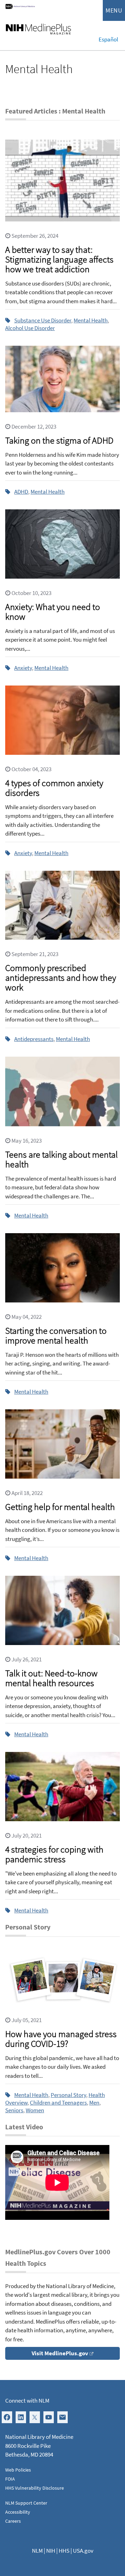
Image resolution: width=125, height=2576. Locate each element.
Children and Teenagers (58, 2103)
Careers (13, 2521)
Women (35, 2110)
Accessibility (18, 2512)
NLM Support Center (26, 2503)
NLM (37, 2551)
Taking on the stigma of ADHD (59, 440)
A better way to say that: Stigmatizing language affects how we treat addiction (59, 259)
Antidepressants (34, 1039)
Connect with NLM (27, 2401)
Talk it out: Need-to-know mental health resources (51, 1678)
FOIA (10, 2479)
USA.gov (83, 2551)
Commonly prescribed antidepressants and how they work (61, 977)
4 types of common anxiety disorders (54, 788)
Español (108, 39)
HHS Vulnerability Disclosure (35, 2488)
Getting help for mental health (60, 1507)
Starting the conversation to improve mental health (56, 1335)
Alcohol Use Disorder (30, 328)
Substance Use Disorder (43, 320)
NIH (51, 2551)
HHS (64, 2551)
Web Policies (18, 2470)
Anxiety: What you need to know (53, 612)
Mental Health (91, 320)
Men (94, 2103)
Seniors (14, 2110)
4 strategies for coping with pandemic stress (54, 1854)
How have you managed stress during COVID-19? (61, 2039)
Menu (114, 10)
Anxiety (23, 668)
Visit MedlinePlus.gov (60, 2353)
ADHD (21, 492)
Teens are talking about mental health (61, 1159)
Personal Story (68, 2095)
